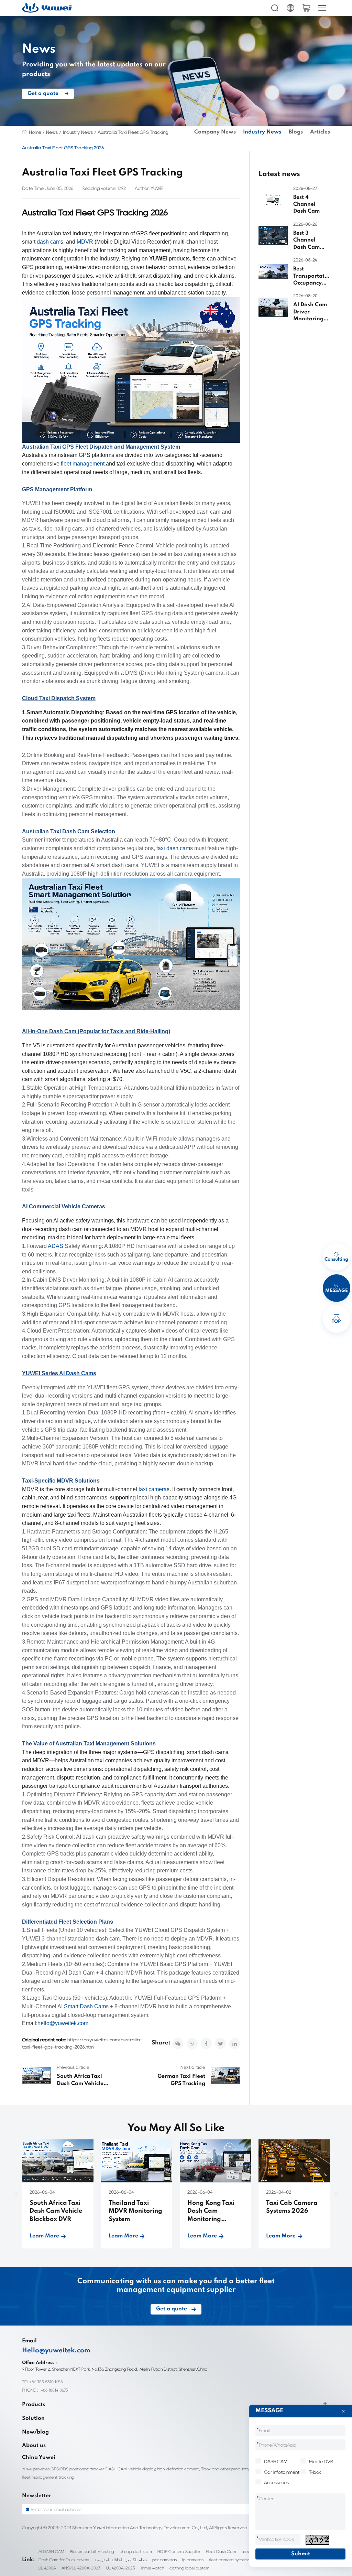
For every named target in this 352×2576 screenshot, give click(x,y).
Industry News (78, 132)
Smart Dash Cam (85, 2006)
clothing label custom (189, 2568)
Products (34, 2405)
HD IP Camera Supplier (179, 2551)
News (52, 132)
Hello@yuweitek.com (56, 2351)
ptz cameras (164, 2560)
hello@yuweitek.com (63, 2023)
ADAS (56, 1246)
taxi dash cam (173, 848)
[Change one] (317, 2540)
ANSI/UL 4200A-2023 (81, 2568)
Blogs (296, 132)
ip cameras (193, 2560)
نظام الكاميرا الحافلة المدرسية (121, 2560)
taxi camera (153, 1489)
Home (35, 132)
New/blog (35, 2432)
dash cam (49, 242)
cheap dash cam (136, 2551)
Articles (320, 132)
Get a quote (43, 93)
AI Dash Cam (76, 1373)
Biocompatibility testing (92, 2551)
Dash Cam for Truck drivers (64, 2560)
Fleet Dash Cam (221, 2551)
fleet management (83, 464)
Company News (215, 132)
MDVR (85, 242)
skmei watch (152, 2568)
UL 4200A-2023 (121, 2568)
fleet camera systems (229, 2560)
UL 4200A (47, 2568)
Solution (33, 2418)
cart (306, 8)
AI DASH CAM (51, 2551)
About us (34, 2446)
